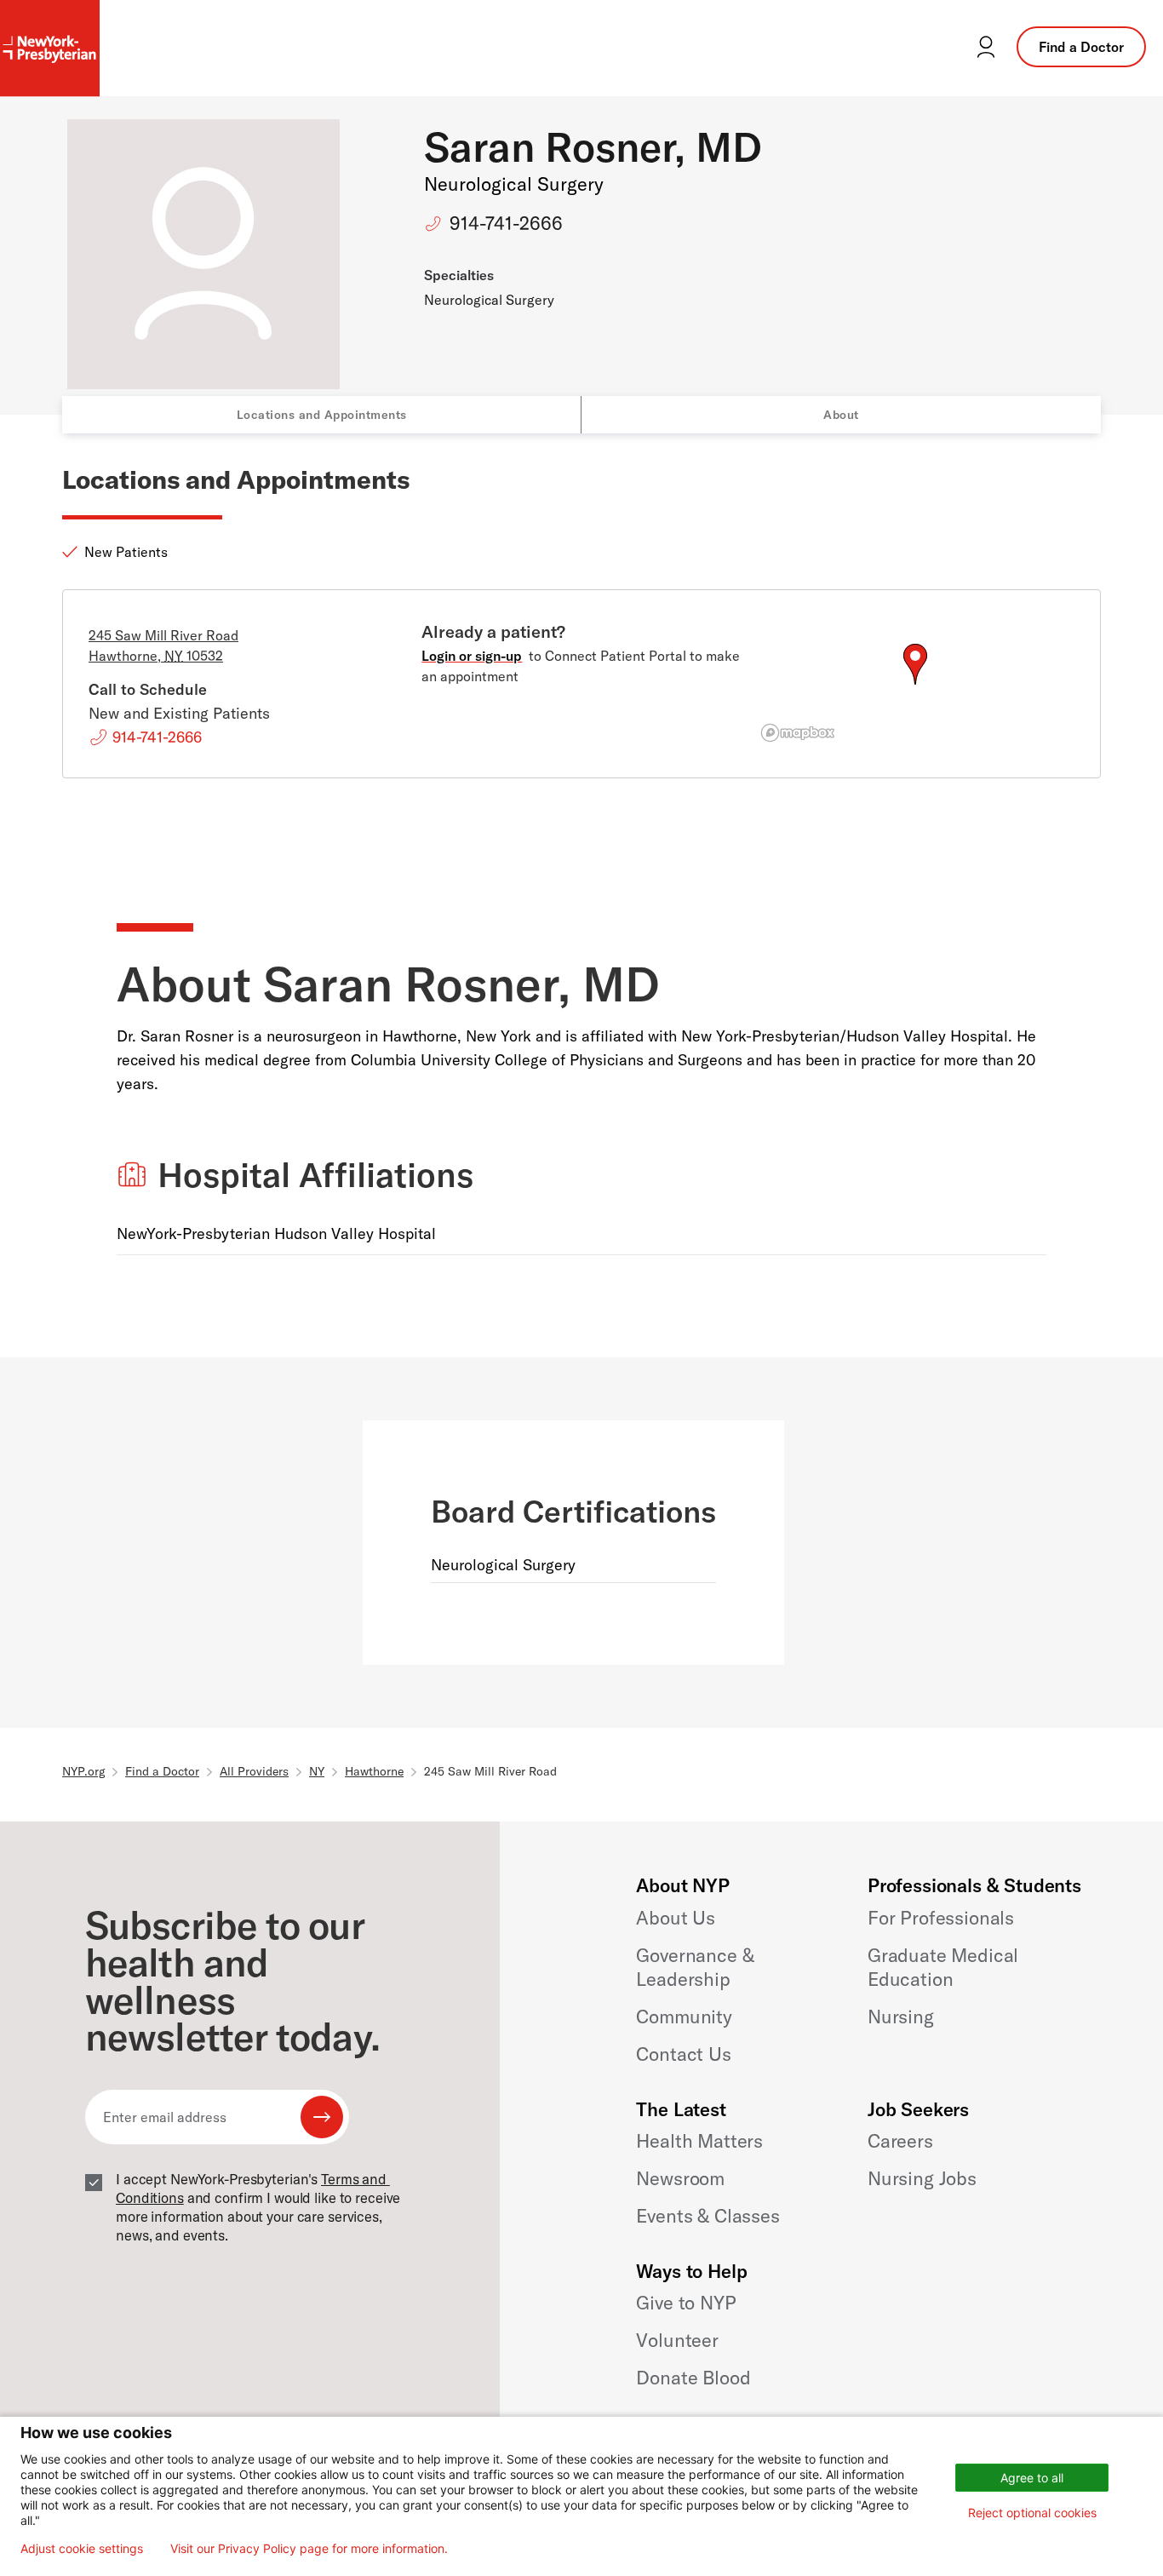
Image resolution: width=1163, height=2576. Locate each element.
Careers (900, 2141)
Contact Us (683, 2054)
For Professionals (941, 1918)
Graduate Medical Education (943, 1967)
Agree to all (1032, 2478)
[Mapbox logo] (798, 733)
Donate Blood (693, 2378)
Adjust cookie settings (82, 2549)
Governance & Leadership (695, 1967)
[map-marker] (915, 664)
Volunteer (677, 2340)
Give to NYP (686, 2303)
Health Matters (699, 2141)
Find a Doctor (1081, 47)
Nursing (901, 2017)
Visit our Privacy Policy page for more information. (309, 2549)
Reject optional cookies (1032, 2513)
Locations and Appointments (322, 415)
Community (684, 2017)
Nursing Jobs (922, 2178)
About (841, 415)
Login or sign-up (472, 656)
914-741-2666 (506, 223)
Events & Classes (708, 2216)
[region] (915, 685)
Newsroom (680, 2178)
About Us (676, 1918)
